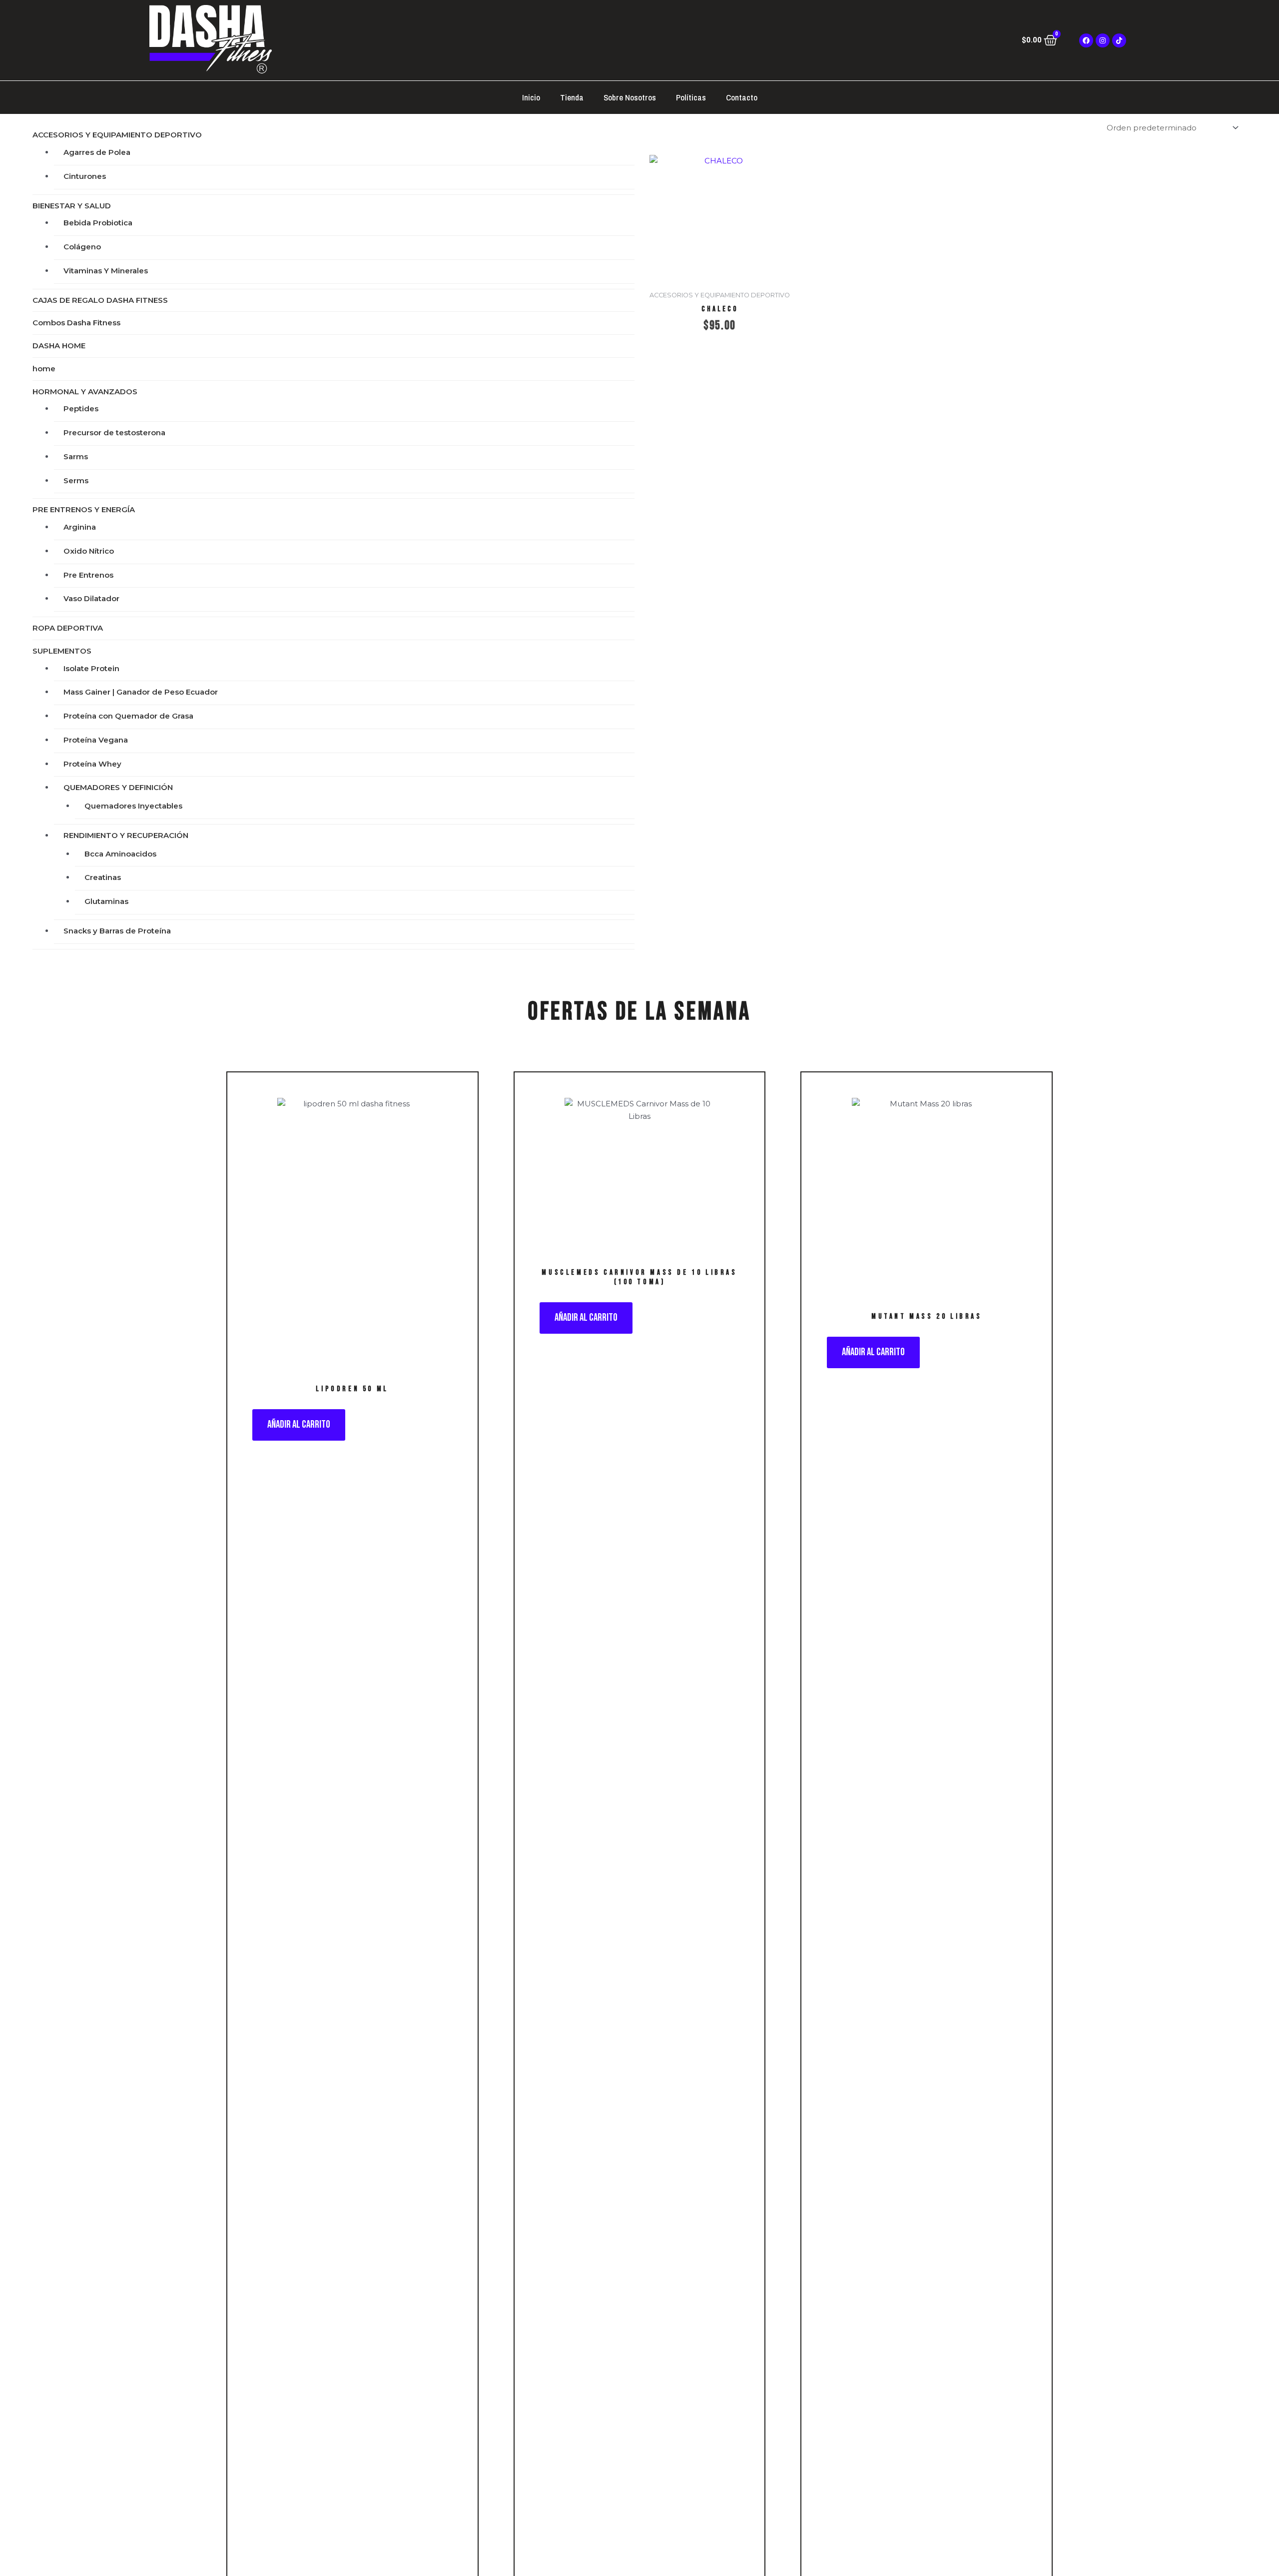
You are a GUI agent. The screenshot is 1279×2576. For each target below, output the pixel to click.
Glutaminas (106, 901)
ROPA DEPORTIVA (68, 628)
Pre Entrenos (88, 575)
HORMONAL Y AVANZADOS (85, 392)
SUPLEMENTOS (62, 651)
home (44, 369)
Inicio (531, 97)
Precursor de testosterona (114, 432)
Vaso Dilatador (91, 598)
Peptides (81, 409)
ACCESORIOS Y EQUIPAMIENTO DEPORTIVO (117, 135)
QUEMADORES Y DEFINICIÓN (118, 787)
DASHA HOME (59, 346)
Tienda (572, 97)
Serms (76, 480)
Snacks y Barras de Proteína (117, 931)
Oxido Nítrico (89, 551)
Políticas (691, 97)
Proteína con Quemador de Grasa (128, 716)
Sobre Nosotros (630, 97)
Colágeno (82, 247)
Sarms (76, 456)
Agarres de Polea (97, 152)
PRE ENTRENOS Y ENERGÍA (84, 509)
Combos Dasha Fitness (76, 323)
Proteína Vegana (96, 740)
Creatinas (103, 877)
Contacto (742, 97)
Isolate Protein (91, 668)
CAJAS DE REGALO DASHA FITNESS (100, 300)
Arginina (80, 527)
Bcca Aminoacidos (120, 854)
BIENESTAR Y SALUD (72, 206)
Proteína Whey (92, 764)
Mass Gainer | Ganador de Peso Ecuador (141, 692)
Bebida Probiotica (98, 223)
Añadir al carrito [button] (299, 1424)
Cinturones (85, 176)
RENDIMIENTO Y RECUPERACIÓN (126, 835)
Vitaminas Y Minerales (106, 271)
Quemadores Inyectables (133, 806)
